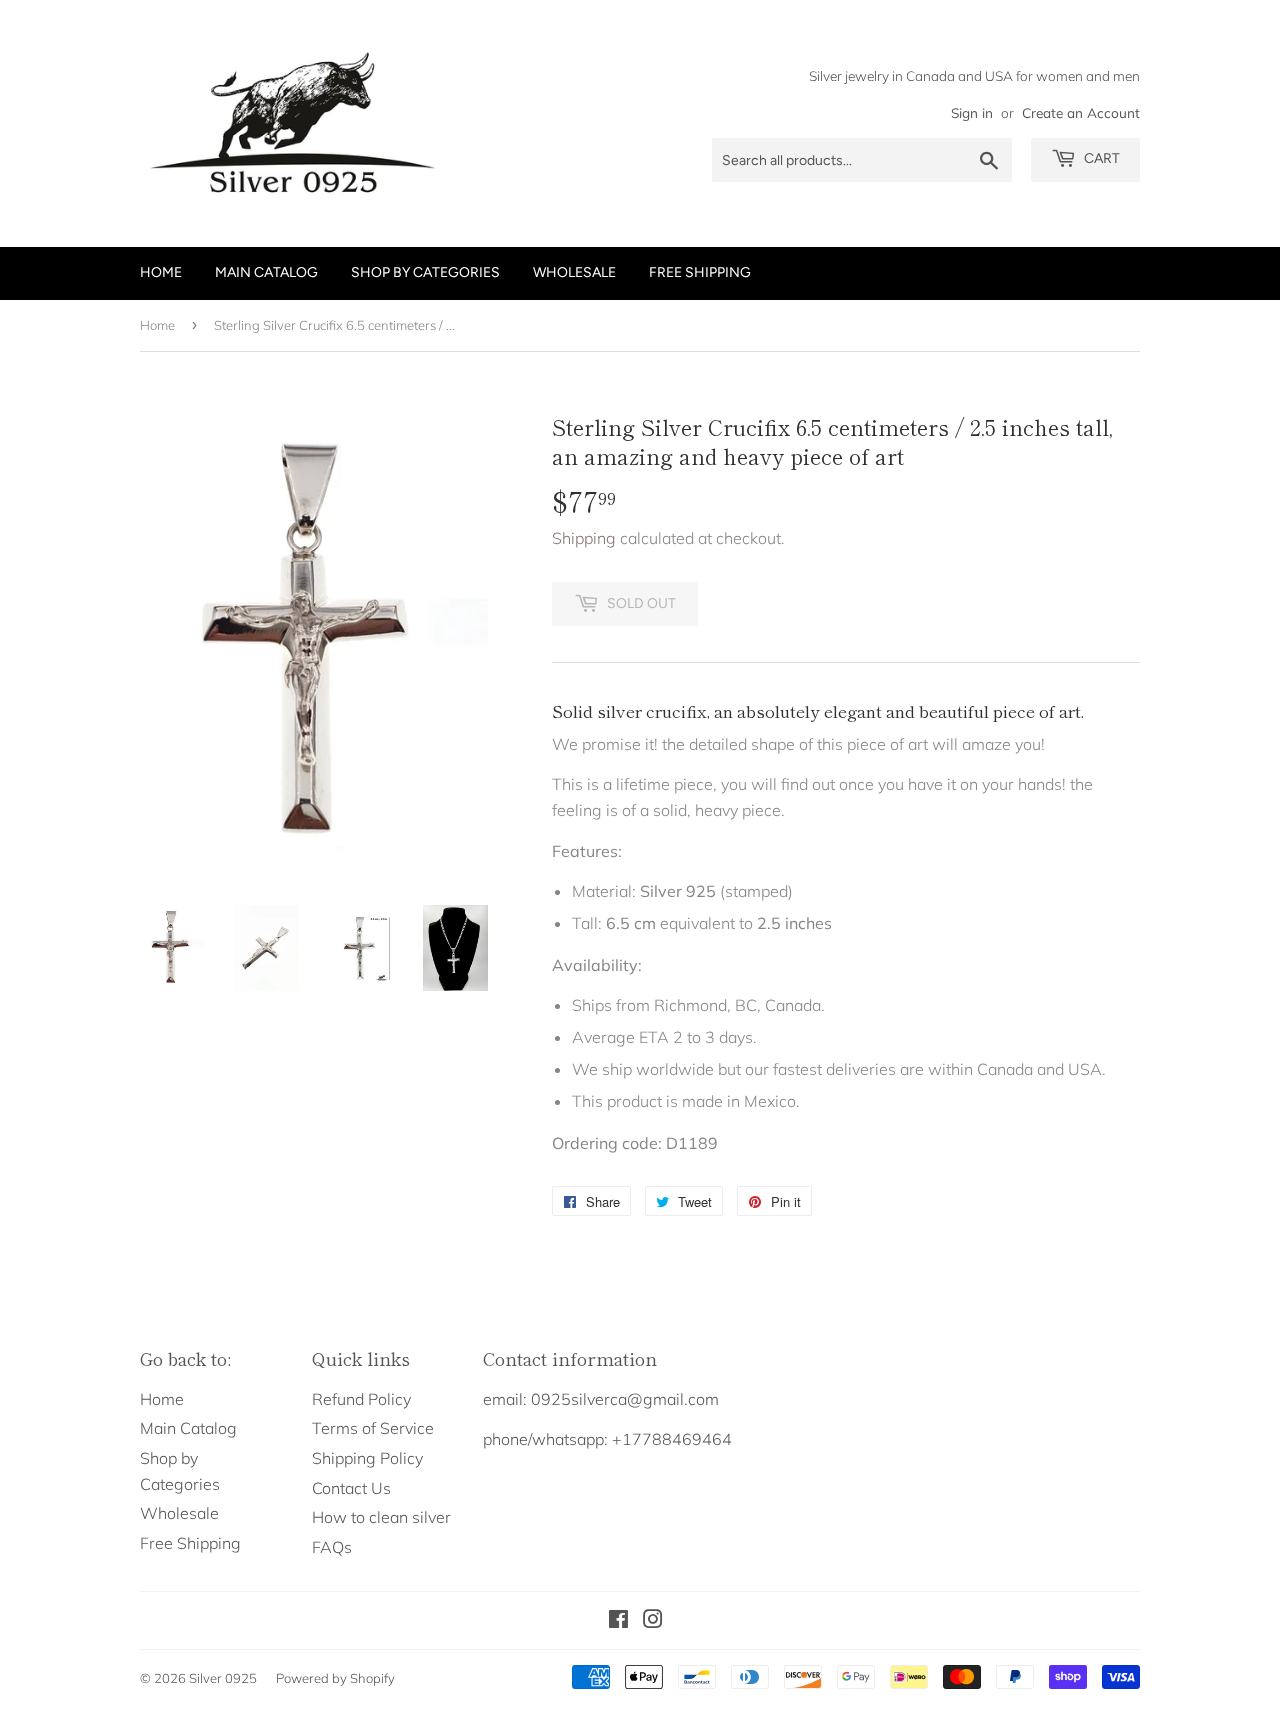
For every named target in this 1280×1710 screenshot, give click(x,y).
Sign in (972, 112)
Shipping (584, 538)
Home (161, 272)
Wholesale (574, 272)
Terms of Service (373, 1428)
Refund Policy (361, 1399)
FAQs (332, 1547)
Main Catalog (266, 272)
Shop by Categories (425, 272)
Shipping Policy (367, 1458)
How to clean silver (381, 1517)
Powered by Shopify (335, 1678)
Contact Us (351, 1488)
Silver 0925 (223, 1678)
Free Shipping (700, 272)
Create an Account (1081, 112)
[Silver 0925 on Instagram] (653, 1621)
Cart (1100, 158)
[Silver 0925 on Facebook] (618, 1621)
